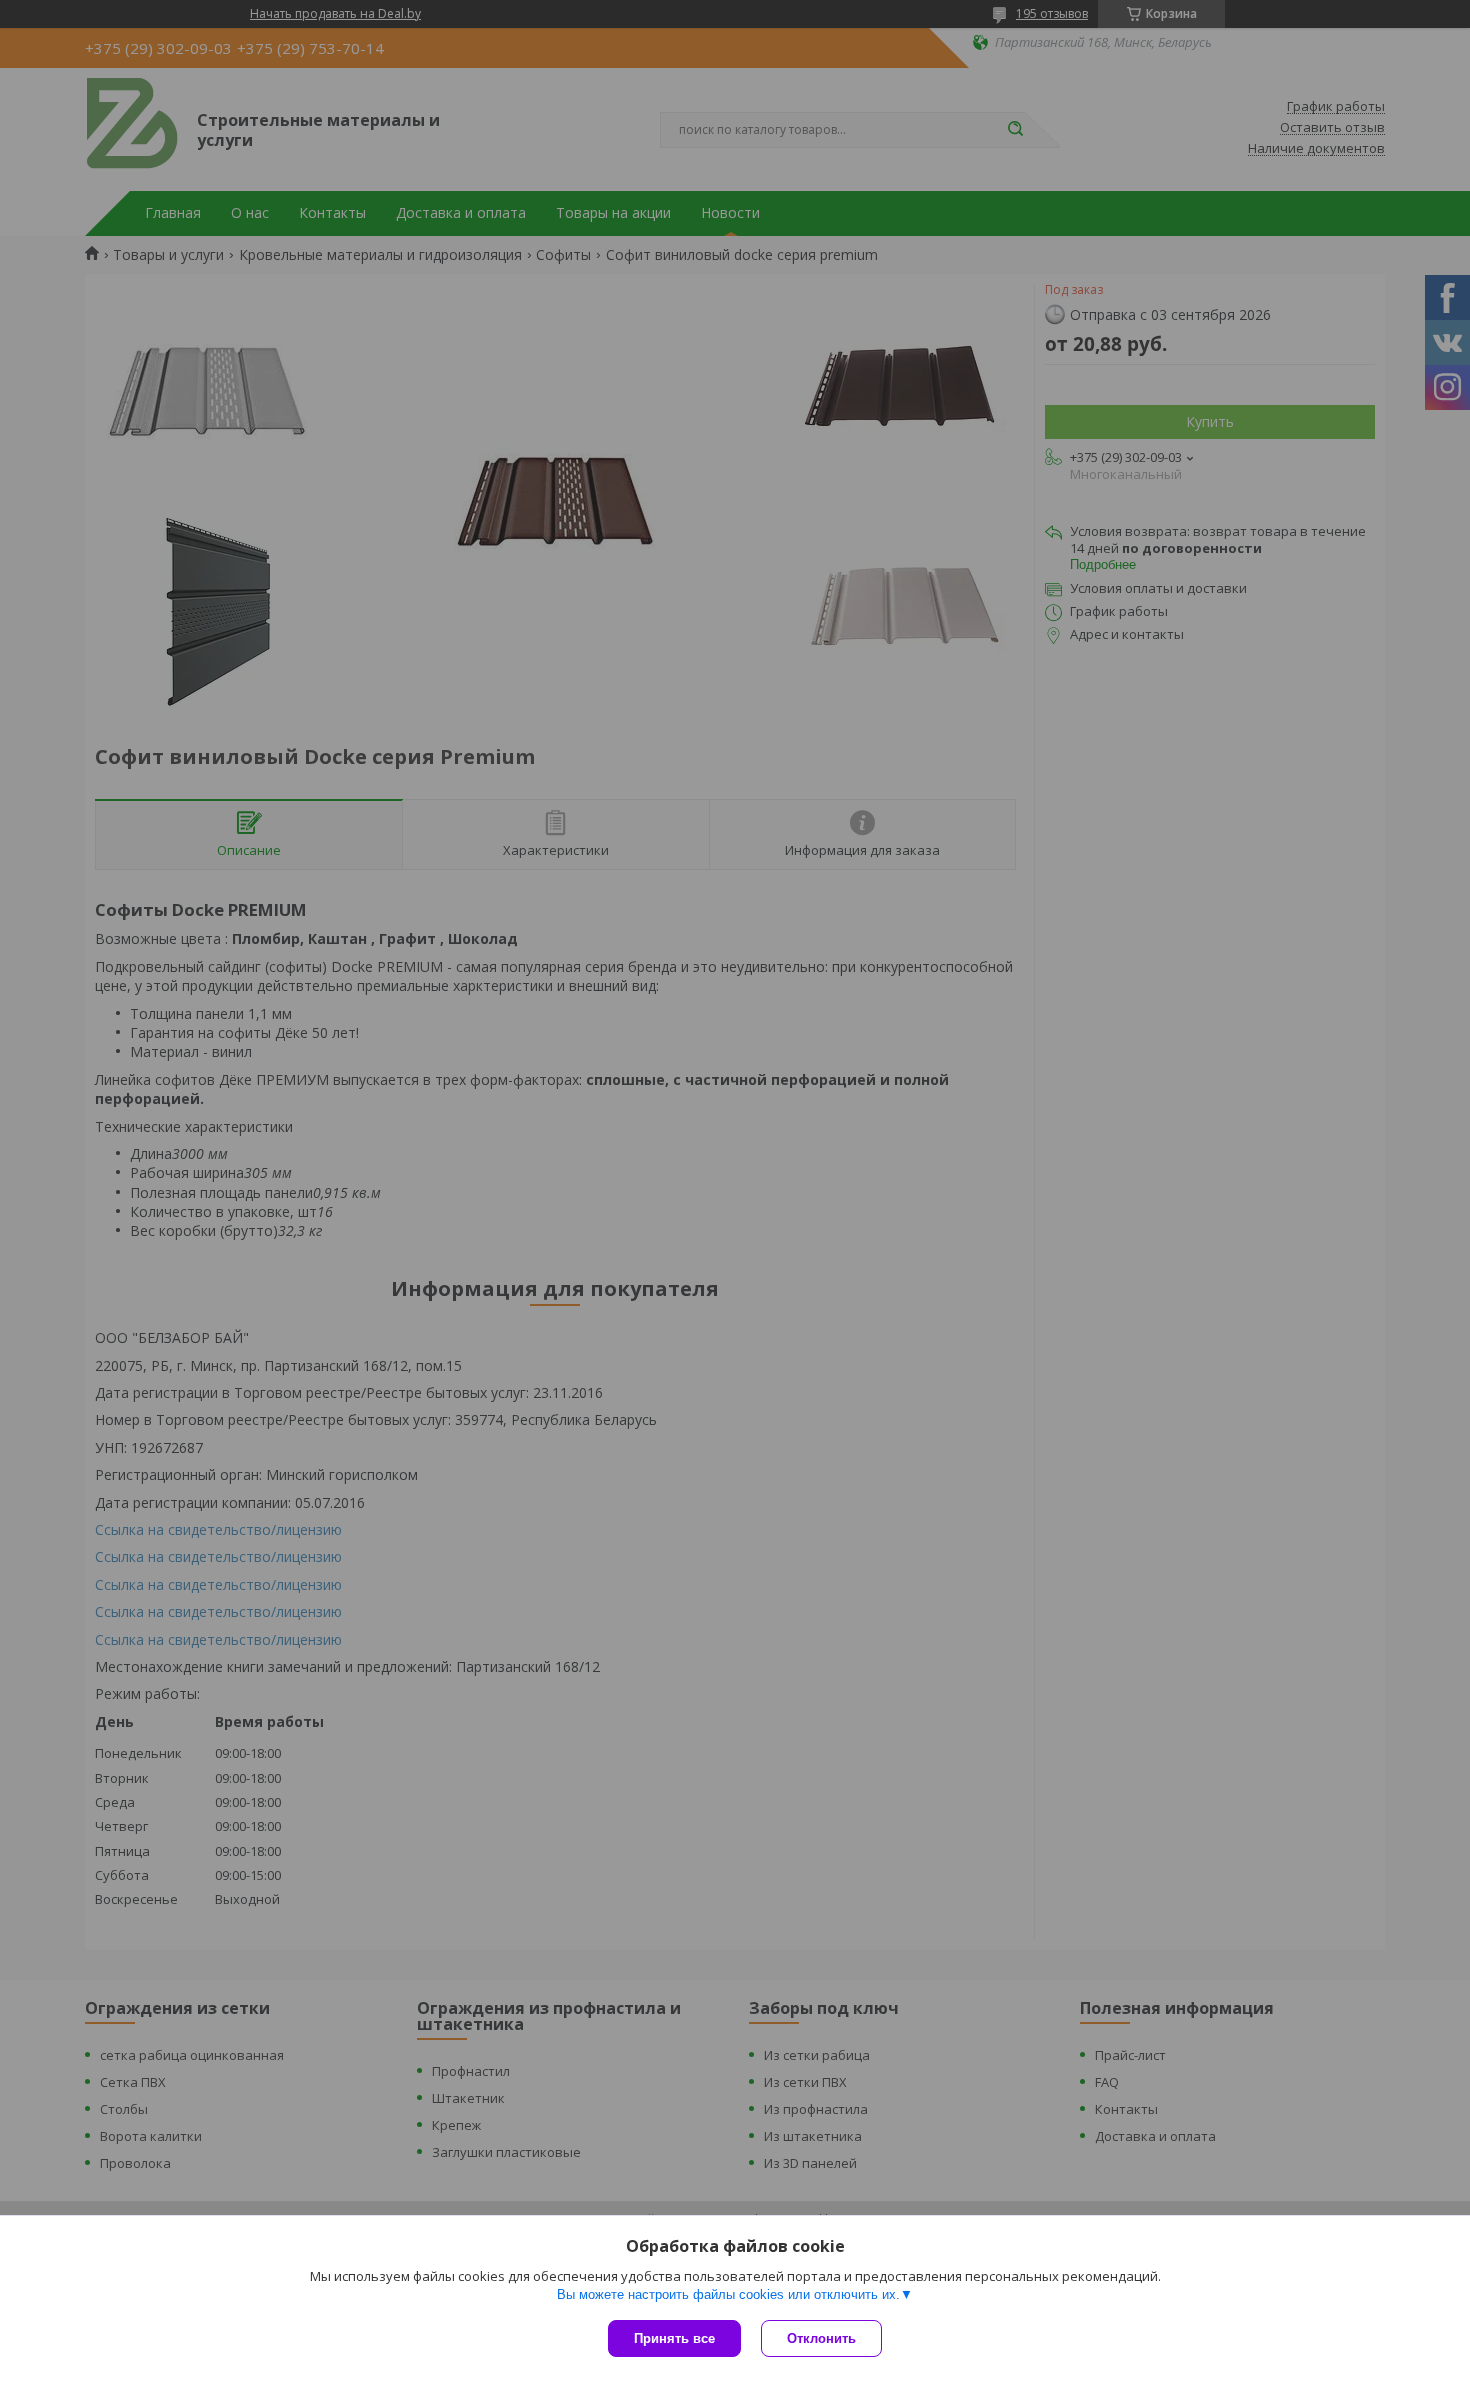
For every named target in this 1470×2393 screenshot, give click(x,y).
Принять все (674, 2338)
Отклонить (821, 2338)
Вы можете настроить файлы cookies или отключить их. (728, 2294)
